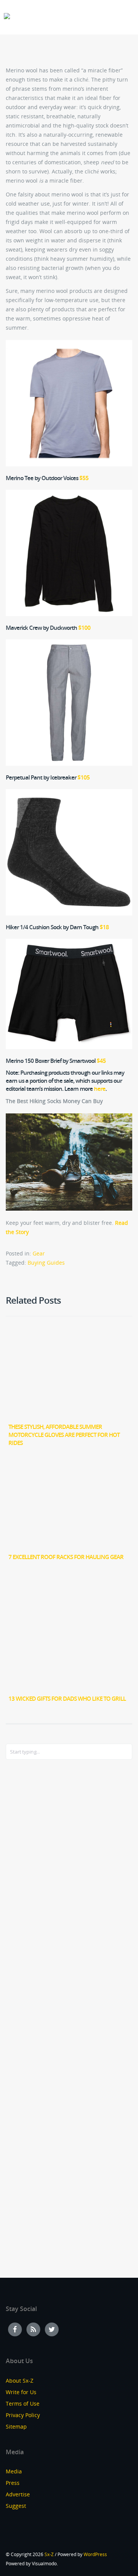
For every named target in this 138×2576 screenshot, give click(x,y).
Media (14, 2471)
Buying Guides (46, 1263)
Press (13, 2483)
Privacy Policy (23, 2415)
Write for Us (21, 2392)
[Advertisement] (36, 1890)
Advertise (18, 2494)
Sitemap (16, 2426)
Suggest (16, 2506)
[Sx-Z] (7, 16)
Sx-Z (49, 2554)
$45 (101, 1061)
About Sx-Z (20, 2381)
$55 (84, 478)
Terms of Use (23, 2404)
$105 (84, 777)
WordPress (95, 2554)
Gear (39, 1253)
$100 (84, 628)
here (100, 1089)
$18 (104, 927)
